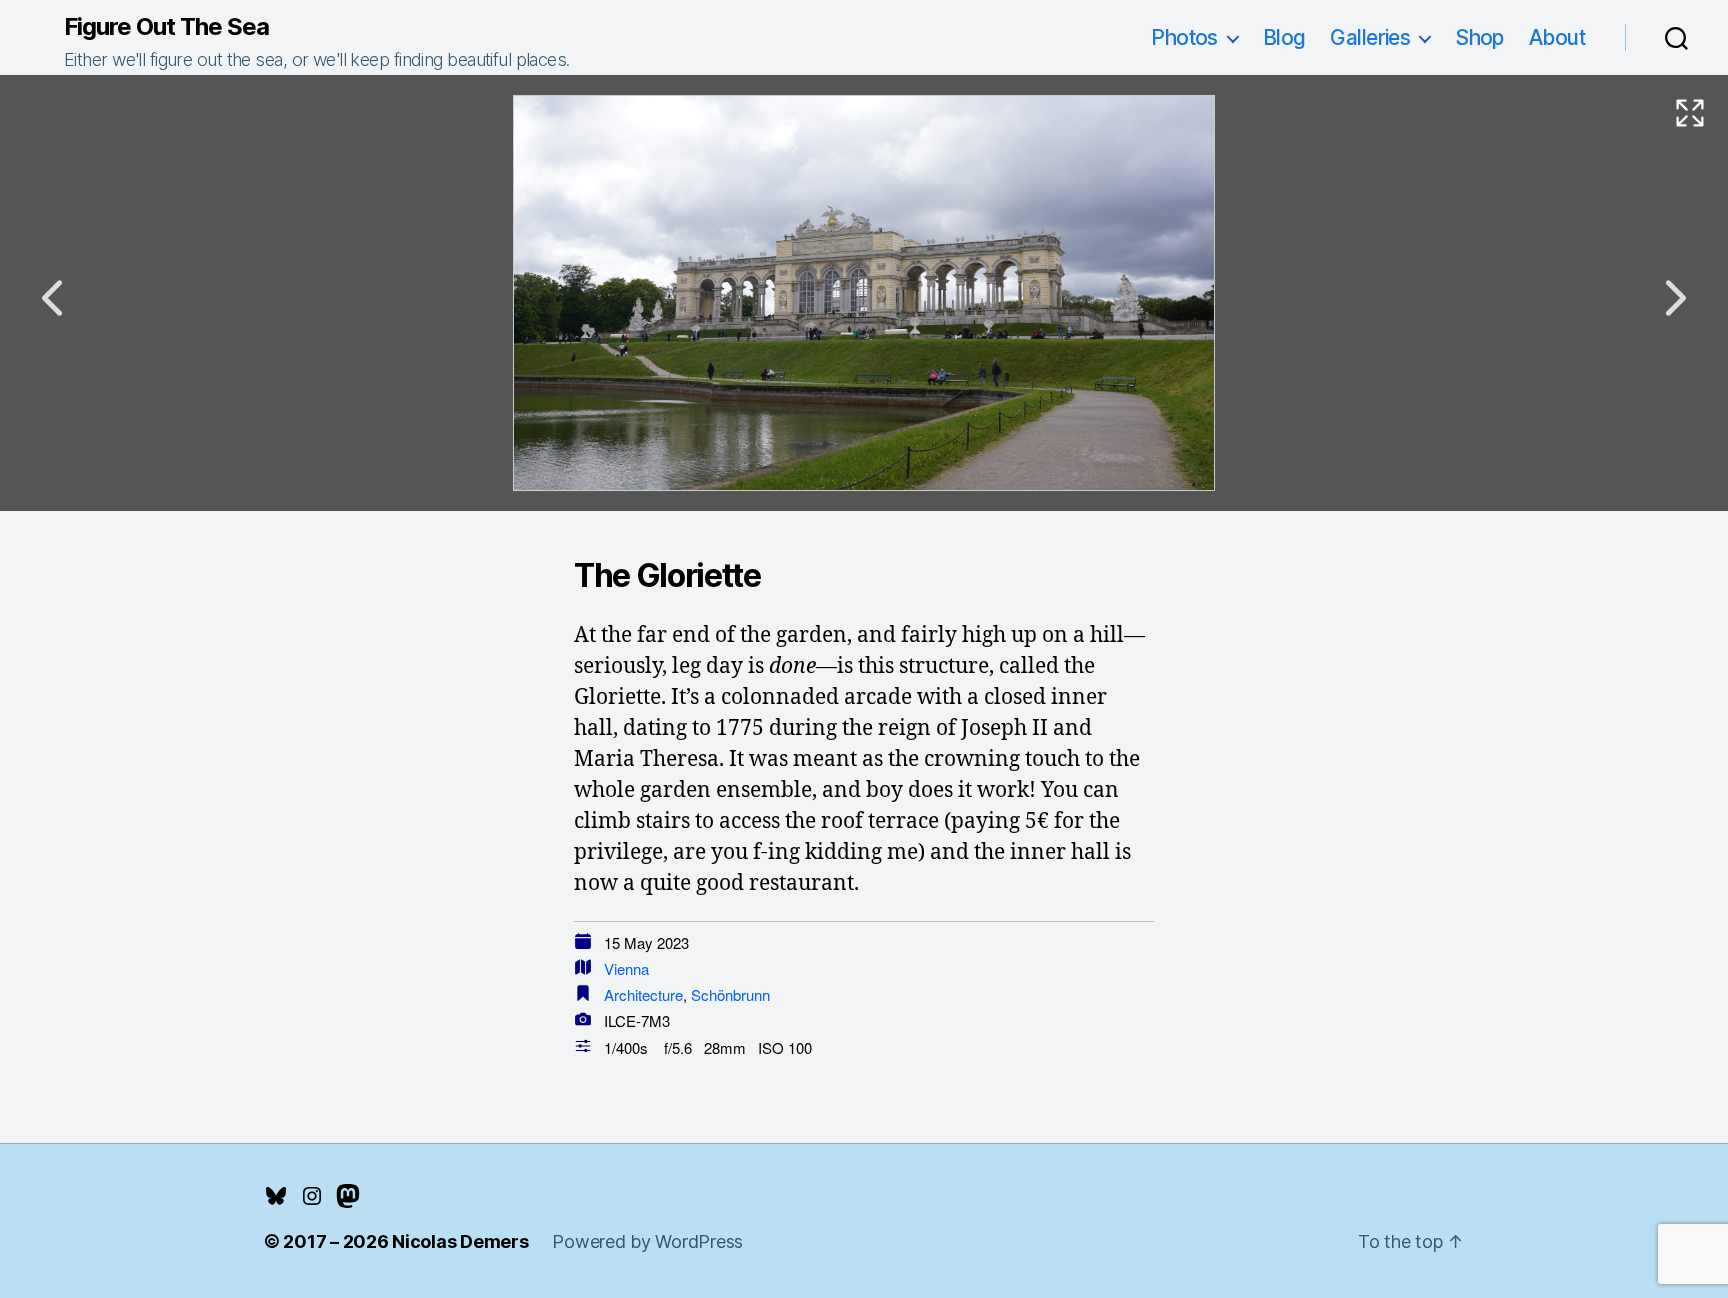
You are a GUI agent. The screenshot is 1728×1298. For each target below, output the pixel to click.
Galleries (1370, 37)
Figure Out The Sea (166, 27)
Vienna (626, 968)
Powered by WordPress (647, 1241)
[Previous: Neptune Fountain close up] (52, 298)
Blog (1284, 37)
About (1557, 37)
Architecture (643, 994)
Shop (1479, 37)
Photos (1184, 37)
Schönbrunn (730, 994)
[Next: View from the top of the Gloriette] (1676, 298)
